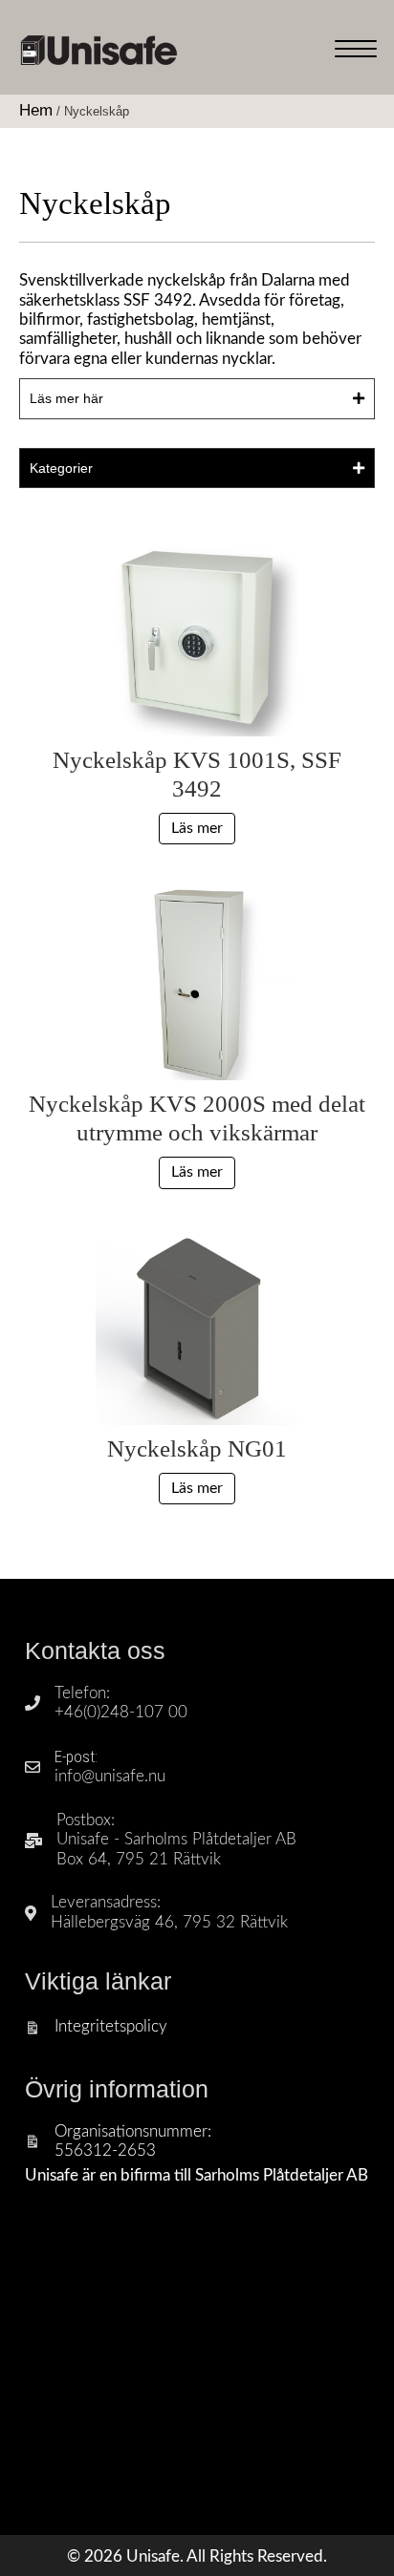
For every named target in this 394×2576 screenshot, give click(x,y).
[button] (197, 398)
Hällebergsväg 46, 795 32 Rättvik (169, 1922)
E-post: (76, 1756)
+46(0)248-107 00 (121, 1712)
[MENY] (356, 50)
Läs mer (197, 828)
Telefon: (82, 1693)
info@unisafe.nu (110, 1776)
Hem (36, 110)
